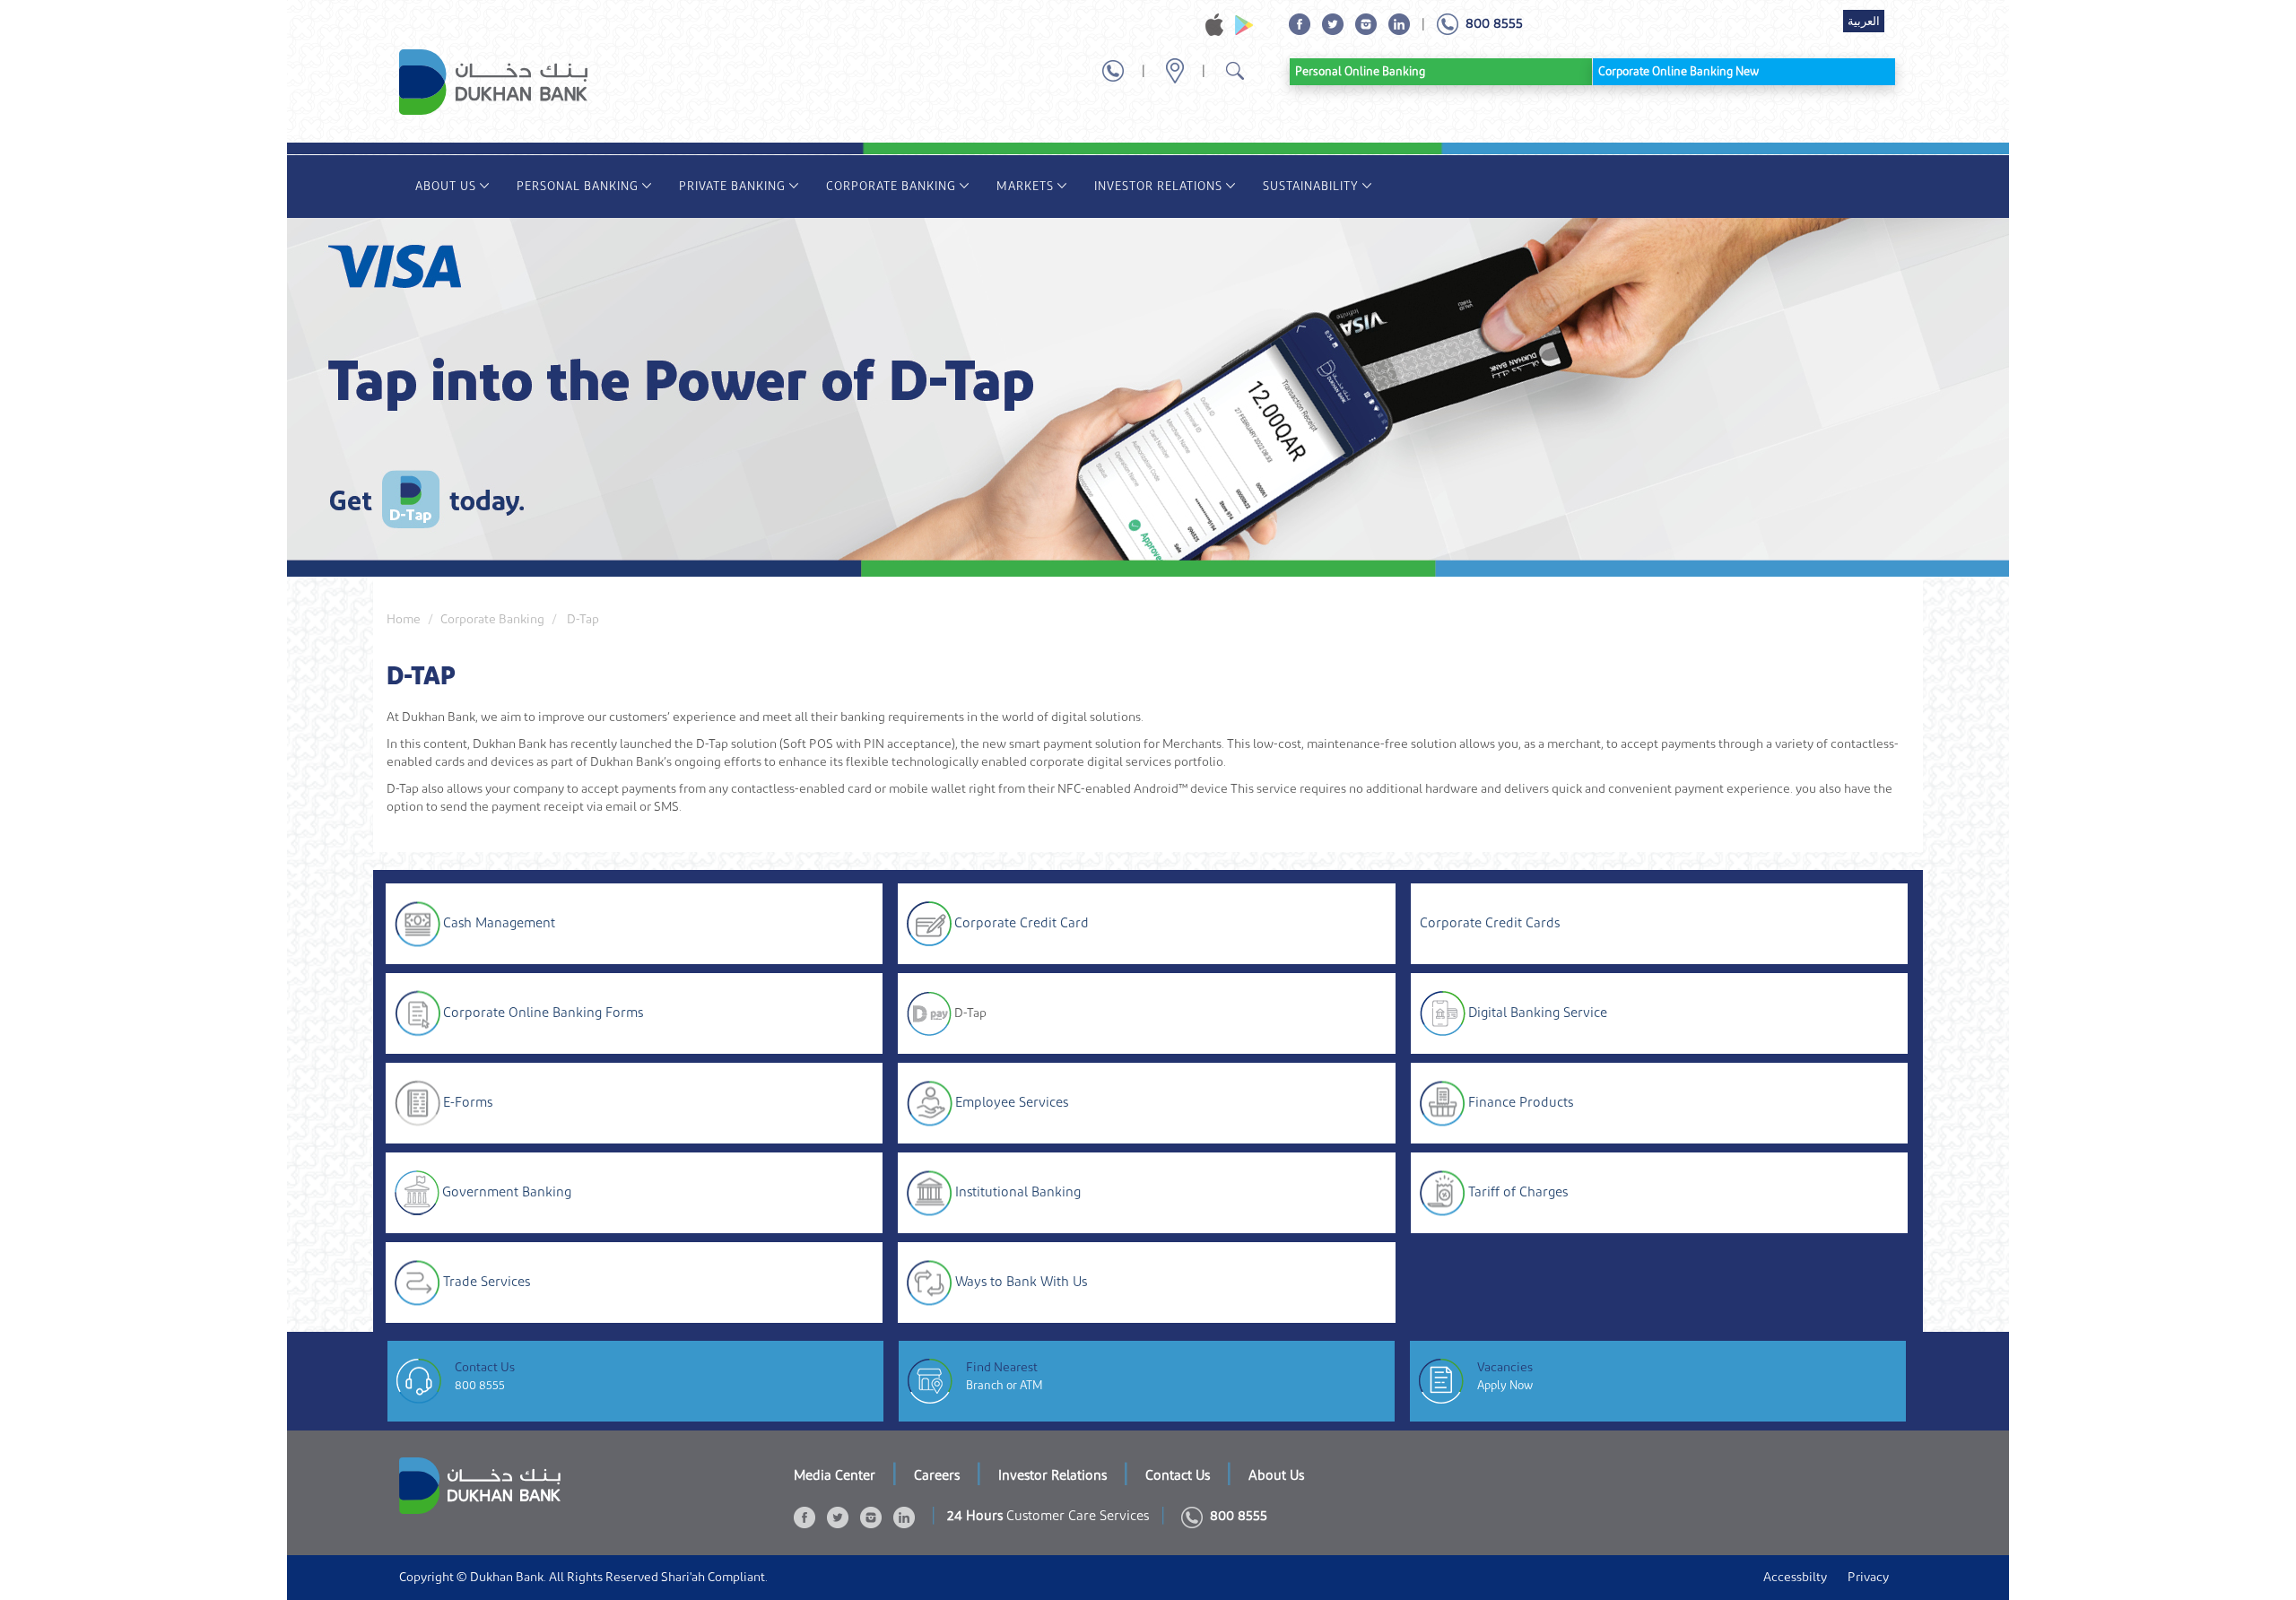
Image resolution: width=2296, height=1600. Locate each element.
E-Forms (468, 1102)
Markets (1025, 186)
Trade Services (487, 1281)
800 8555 (480, 1385)
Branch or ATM (1004, 1385)
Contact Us (1178, 1476)
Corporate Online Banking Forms (543, 1012)
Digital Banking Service (1538, 1012)
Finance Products (1521, 1102)
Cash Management (499, 922)
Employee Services (1012, 1102)
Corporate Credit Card (1022, 922)
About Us (446, 186)
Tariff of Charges (1518, 1191)
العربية (1864, 21)
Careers (937, 1476)
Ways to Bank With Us (1021, 1281)
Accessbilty (1795, 1578)
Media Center (835, 1476)
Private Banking (732, 186)
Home (404, 620)
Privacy (1868, 1578)
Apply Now (1505, 1385)
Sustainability (1311, 186)
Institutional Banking (1018, 1191)
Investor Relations (1158, 186)
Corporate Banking (891, 186)
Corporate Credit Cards (1490, 923)
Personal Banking (578, 186)
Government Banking (507, 1191)
